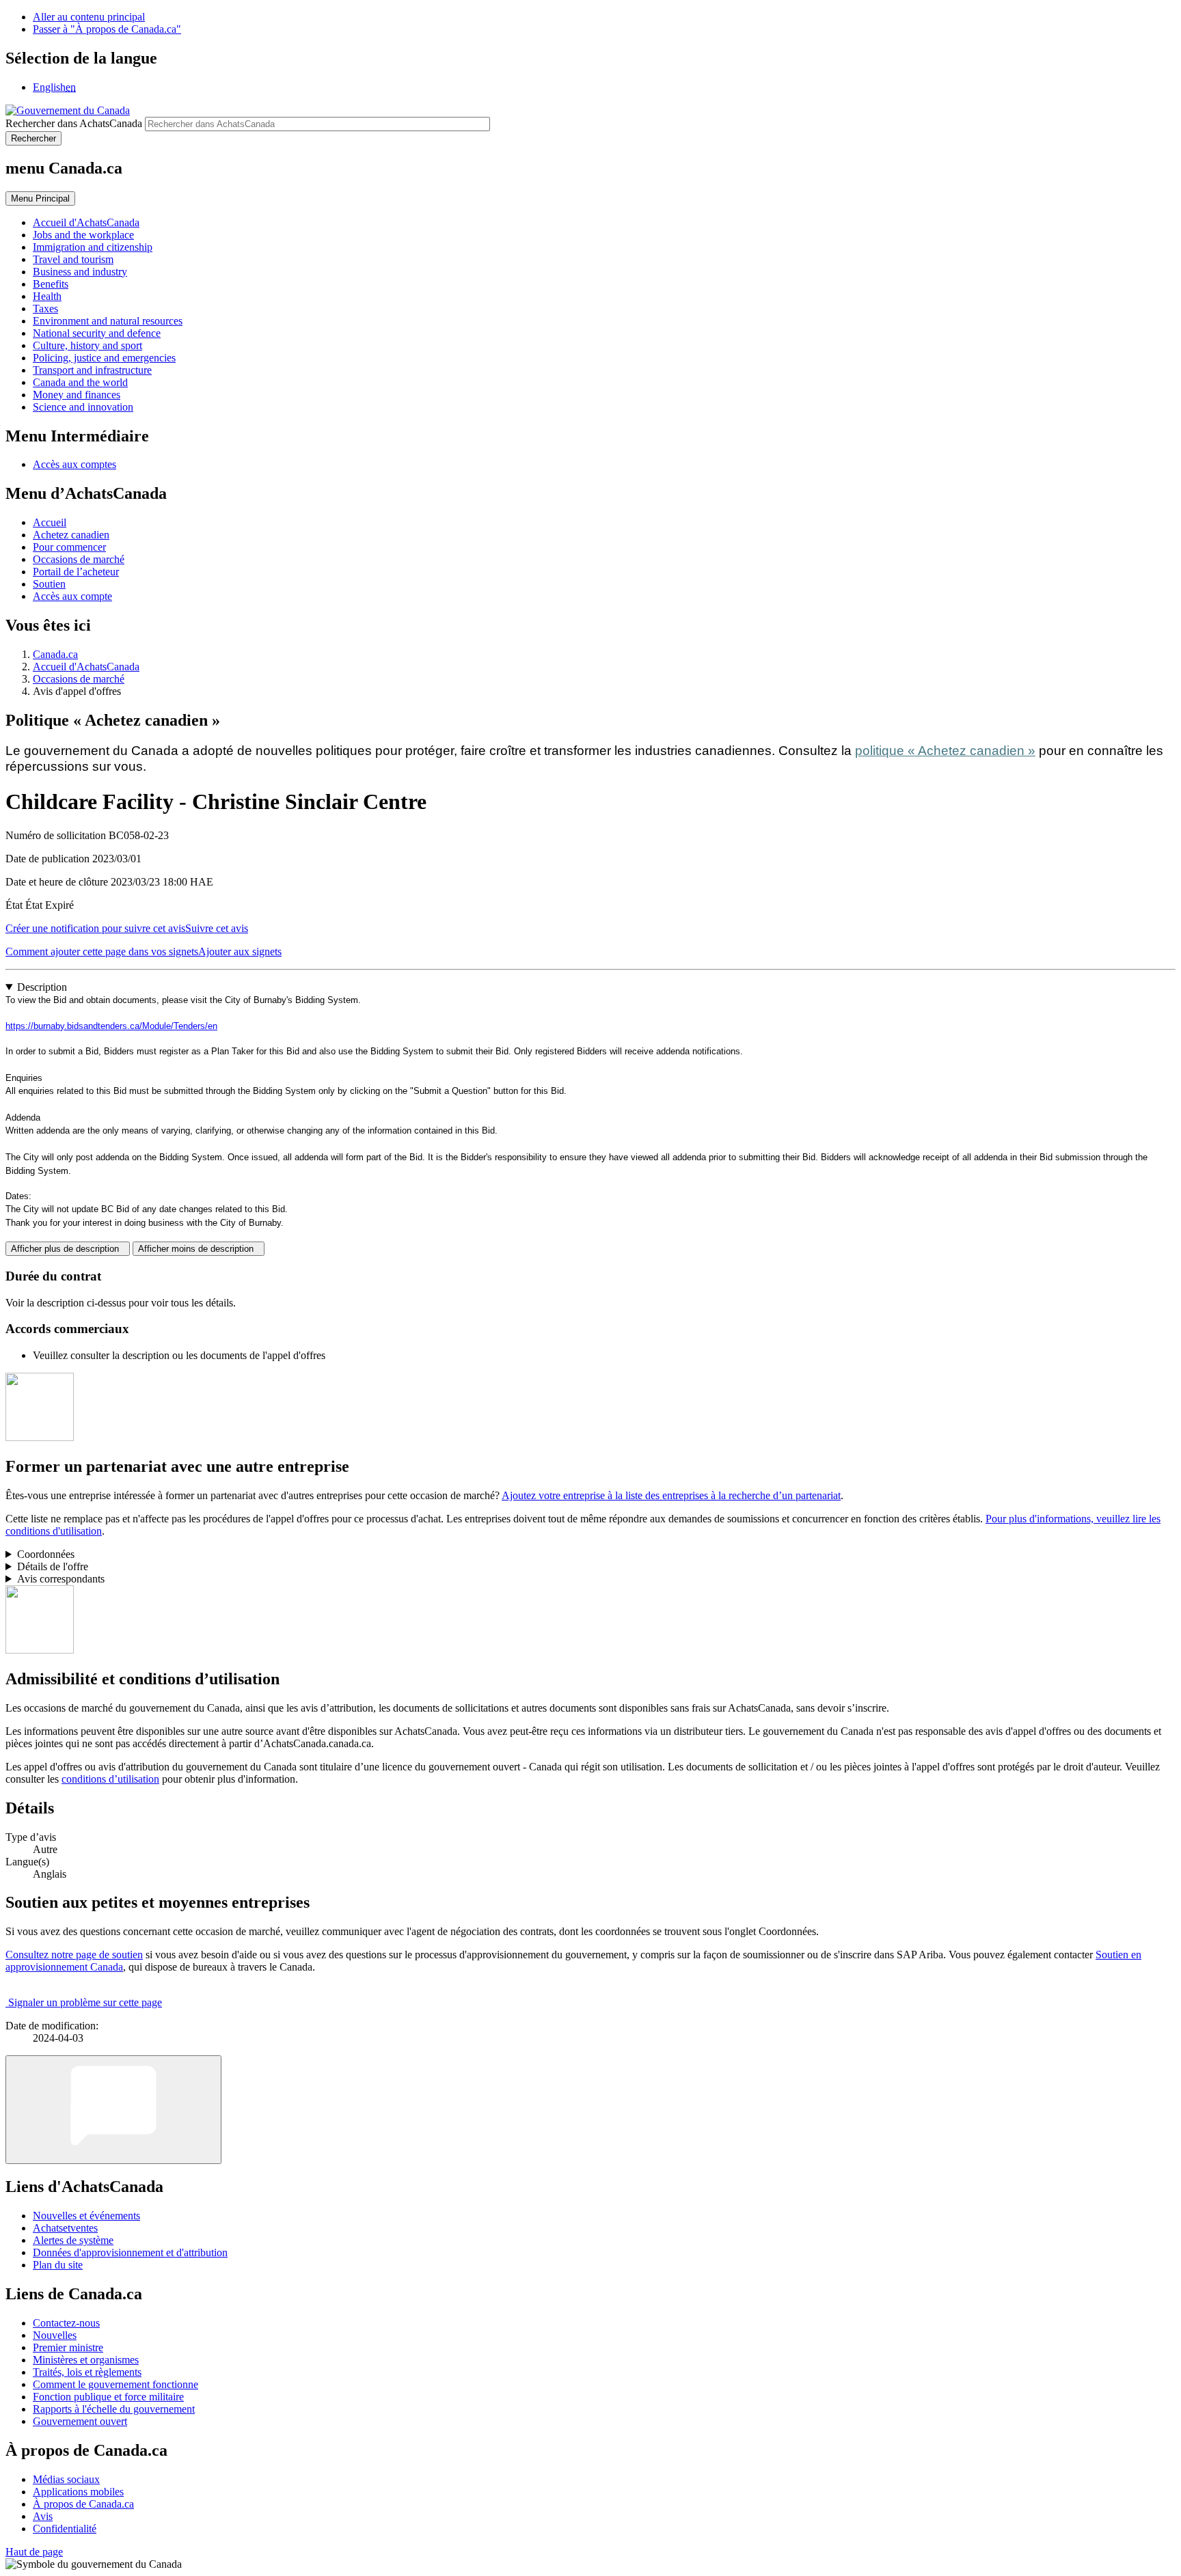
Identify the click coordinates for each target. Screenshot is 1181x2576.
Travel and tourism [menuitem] (73, 259)
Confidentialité (65, 2529)
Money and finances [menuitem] (77, 395)
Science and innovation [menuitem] (83, 407)
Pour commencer (69, 547)
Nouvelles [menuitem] (55, 2335)
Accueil (50, 522)
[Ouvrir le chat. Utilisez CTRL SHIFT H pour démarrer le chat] (113, 2110)
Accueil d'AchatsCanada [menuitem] (86, 222)
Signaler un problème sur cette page (85, 2002)
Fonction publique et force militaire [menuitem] (108, 2397)
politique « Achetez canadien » (945, 751)
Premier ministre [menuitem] (68, 2347)
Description (42, 987)
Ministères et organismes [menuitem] (86, 2360)
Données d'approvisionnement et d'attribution (130, 2252)
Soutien (49, 584)
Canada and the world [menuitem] (80, 382)
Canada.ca (55, 654)
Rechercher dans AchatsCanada (74, 123)
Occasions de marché (79, 559)
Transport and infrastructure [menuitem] (92, 370)
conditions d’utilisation (110, 1779)
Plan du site (58, 2265)
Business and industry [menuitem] (80, 272)
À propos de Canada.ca (83, 2504)
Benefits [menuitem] (51, 284)
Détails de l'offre (53, 1566)
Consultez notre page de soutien (74, 1955)
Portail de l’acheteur (76, 572)
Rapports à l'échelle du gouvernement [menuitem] (114, 2409)
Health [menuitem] (47, 296)
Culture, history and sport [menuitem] (87, 345)
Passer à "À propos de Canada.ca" (107, 29)
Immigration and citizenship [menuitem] (93, 247)
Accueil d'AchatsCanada (86, 667)
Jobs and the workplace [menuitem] (83, 235)
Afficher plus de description (68, 1249)
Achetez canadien (71, 535)
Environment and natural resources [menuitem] (108, 321)
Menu (40, 198)
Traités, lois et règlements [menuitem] (87, 2372)
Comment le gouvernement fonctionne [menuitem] (116, 2384)
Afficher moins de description (199, 1249)
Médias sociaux (66, 2479)
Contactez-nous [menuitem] (66, 2323)
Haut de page (34, 2552)
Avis (43, 2516)
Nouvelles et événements (86, 2216)
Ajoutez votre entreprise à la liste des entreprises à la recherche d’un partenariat (671, 1495)
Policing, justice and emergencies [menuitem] (104, 358)
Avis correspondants (61, 1579)
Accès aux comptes (74, 464)
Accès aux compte (72, 596)
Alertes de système (73, 2240)
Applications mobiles (78, 2492)
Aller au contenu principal (89, 17)
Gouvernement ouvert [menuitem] (80, 2421)
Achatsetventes (65, 2228)
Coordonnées (46, 1554)
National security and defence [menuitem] (97, 333)
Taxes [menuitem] (45, 309)
